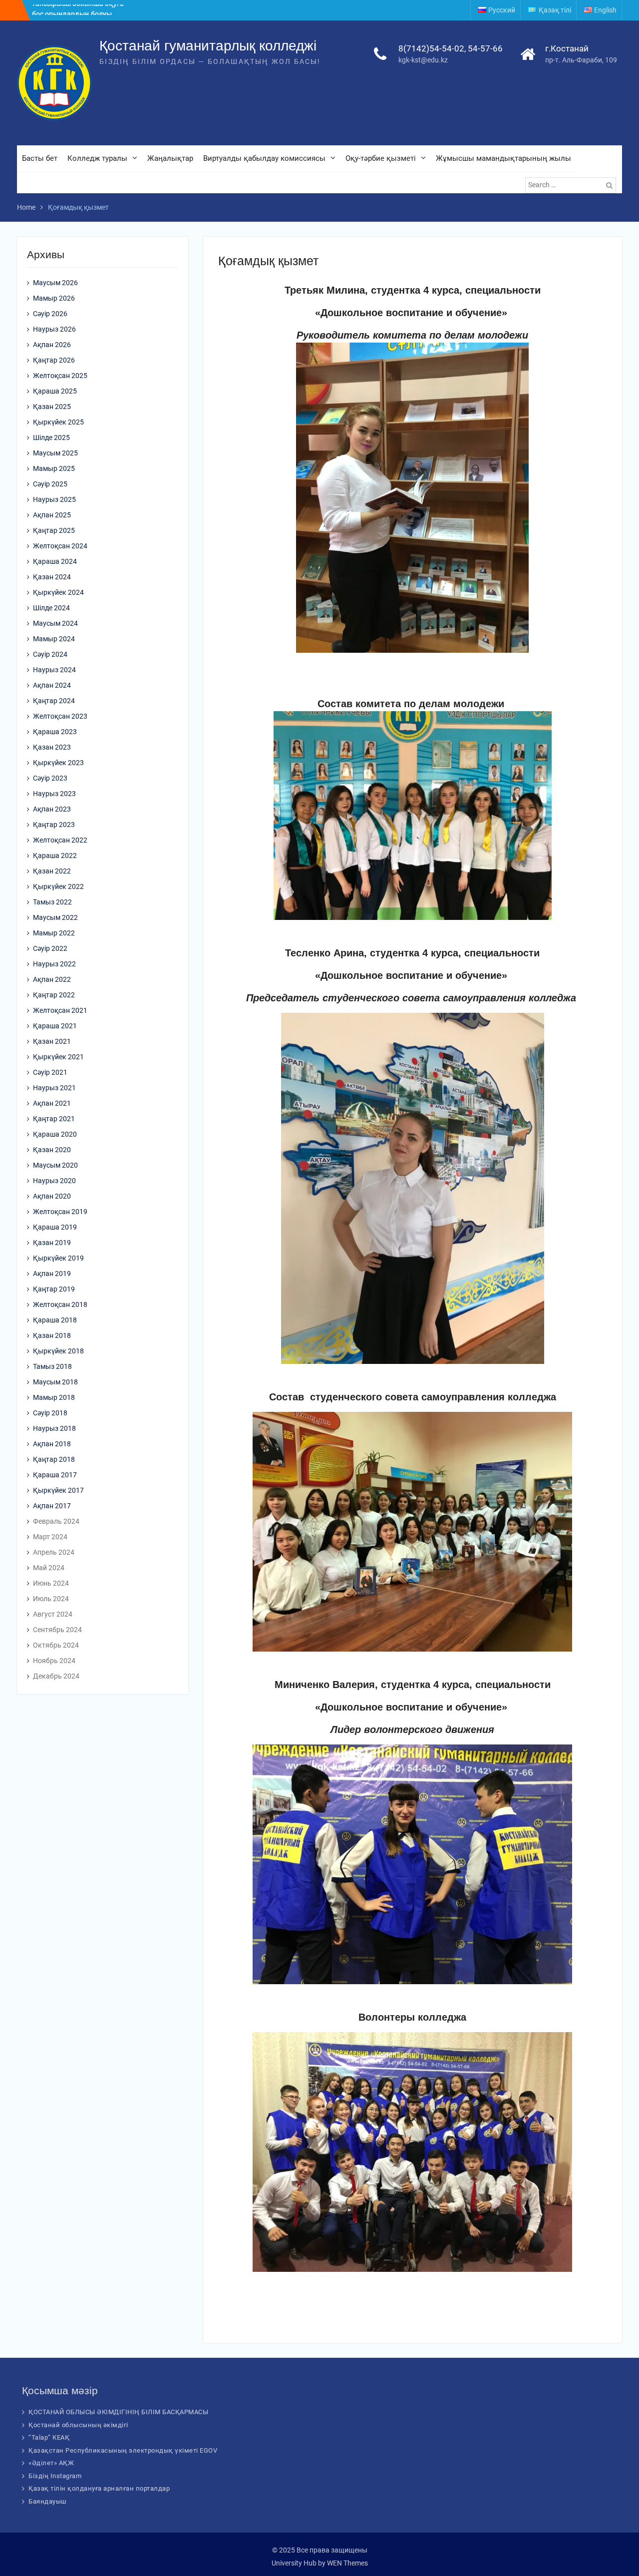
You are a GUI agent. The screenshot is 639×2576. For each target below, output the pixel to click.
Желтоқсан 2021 (60, 1010)
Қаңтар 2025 (54, 530)
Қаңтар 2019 (54, 1289)
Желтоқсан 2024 (60, 546)
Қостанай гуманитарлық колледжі (208, 46)
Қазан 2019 (52, 1243)
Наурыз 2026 (54, 329)
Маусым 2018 (55, 1382)
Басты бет (40, 158)
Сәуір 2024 (50, 654)
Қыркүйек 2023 (58, 763)
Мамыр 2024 (54, 639)
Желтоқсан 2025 (60, 376)
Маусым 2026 (55, 283)
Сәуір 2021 (50, 1072)
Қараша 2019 (55, 1227)
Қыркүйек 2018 (58, 1351)
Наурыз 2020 (54, 1181)
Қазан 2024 (52, 577)
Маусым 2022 (55, 917)
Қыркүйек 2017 (58, 1490)
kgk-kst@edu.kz (423, 60)
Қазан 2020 (52, 1150)
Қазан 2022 (52, 871)
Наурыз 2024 (54, 670)
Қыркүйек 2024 (58, 592)
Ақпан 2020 (52, 1196)
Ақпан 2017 (52, 1506)
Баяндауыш (48, 2501)
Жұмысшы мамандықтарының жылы (503, 158)
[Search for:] (572, 185)
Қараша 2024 (55, 561)
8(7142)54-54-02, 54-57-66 (451, 48)
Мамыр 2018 (54, 1397)
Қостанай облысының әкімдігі (78, 2425)
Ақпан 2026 (52, 345)
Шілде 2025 (51, 437)
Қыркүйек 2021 (58, 1057)
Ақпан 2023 (52, 809)
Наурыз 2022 (54, 964)
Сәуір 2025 (50, 484)
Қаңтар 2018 (54, 1459)
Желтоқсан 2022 (60, 840)
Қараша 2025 (55, 391)
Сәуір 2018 (50, 1413)
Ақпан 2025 (52, 515)
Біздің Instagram (55, 2476)
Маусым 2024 (55, 623)
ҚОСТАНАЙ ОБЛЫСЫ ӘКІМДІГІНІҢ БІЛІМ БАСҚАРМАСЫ (118, 2412)
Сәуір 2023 (50, 778)
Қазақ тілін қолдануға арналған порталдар (99, 2488)
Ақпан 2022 (52, 979)
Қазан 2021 (52, 1041)
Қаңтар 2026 (54, 360)
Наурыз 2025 (54, 499)
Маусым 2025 (55, 453)
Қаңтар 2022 (54, 995)
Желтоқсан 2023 (60, 716)
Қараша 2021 (55, 1026)
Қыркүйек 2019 (58, 1258)
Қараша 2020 (55, 1134)
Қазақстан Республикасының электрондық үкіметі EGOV (123, 2450)
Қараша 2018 (55, 1320)
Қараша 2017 (55, 1475)
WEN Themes (347, 2563)
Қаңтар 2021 (54, 1119)
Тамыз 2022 (52, 902)
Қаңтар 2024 (54, 701)
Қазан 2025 (52, 407)
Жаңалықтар (170, 158)
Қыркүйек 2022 (58, 886)
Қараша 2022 (55, 856)
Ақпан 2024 (52, 685)
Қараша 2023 (55, 732)
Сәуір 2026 (50, 314)
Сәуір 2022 (50, 948)
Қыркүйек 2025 (58, 422)
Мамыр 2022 (54, 933)
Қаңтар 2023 (54, 825)
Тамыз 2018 (52, 1366)
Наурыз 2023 (54, 794)
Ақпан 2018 (52, 1444)
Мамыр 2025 (54, 468)
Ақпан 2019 (52, 1274)
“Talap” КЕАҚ (49, 2437)
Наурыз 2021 (54, 1088)
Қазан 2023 (52, 747)
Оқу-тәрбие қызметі (381, 158)
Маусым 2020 (55, 1165)
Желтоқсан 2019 (60, 1212)
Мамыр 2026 (54, 298)
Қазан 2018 (52, 1335)
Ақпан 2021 (52, 1103)
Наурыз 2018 (54, 1428)
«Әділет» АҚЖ (51, 2463)
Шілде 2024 (51, 608)
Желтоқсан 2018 (60, 1304)
